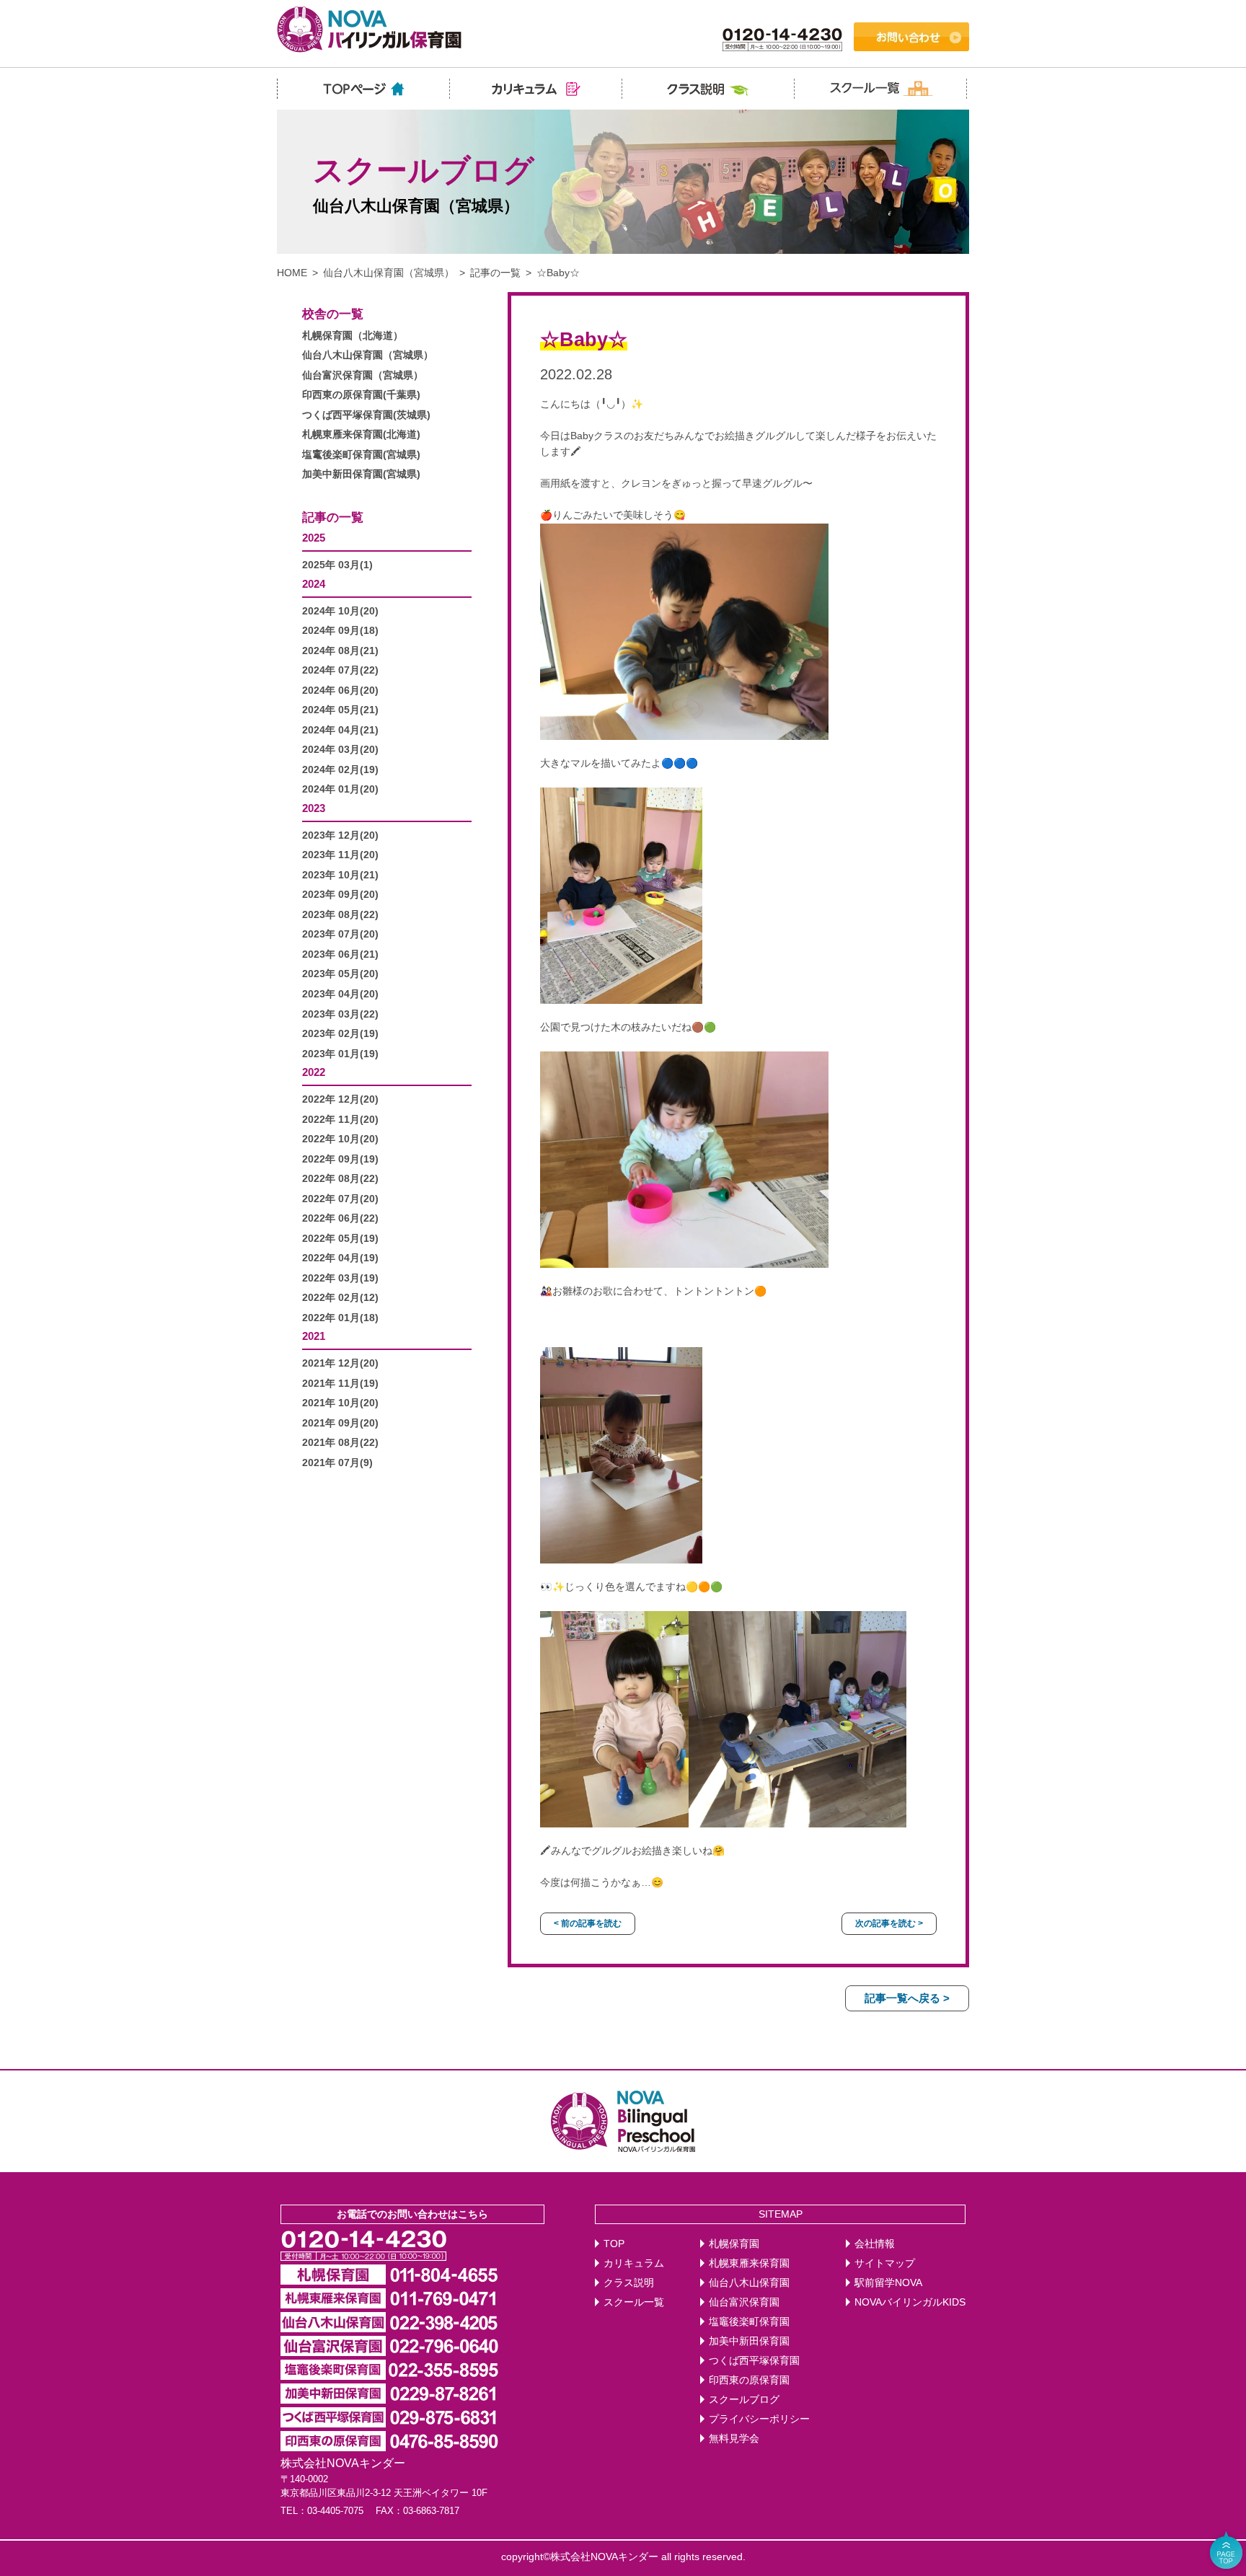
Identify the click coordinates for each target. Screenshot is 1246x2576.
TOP (614, 2244)
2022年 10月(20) (340, 1139)
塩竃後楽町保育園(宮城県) (361, 455)
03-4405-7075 (335, 2511)
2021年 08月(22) (340, 1443)
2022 (314, 1072)
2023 (314, 808)
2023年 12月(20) (340, 835)
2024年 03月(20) (340, 750)
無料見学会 (734, 2439)
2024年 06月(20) (340, 691)
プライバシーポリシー (759, 2419)
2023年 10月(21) (340, 875)
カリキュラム (634, 2263)
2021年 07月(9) (337, 1463)
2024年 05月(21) (340, 710)
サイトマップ (885, 2263)
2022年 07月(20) (340, 1199)
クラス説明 (629, 2283)
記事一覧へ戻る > (907, 1998)
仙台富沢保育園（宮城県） (363, 375)
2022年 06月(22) (340, 1218)
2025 (314, 538)
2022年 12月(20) (340, 1099)
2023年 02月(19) (340, 1034)
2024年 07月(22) (340, 670)
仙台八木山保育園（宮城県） (389, 273)
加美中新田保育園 (749, 2341)
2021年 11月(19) (340, 1384)
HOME (292, 273)
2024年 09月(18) (340, 631)
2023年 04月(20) (340, 994)
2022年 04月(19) (340, 1258)
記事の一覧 (495, 273)
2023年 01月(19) (340, 1054)
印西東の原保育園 (749, 2380)
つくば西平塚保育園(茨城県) (366, 415)
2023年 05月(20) (340, 974)
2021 (314, 1336)
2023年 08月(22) (340, 915)
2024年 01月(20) (340, 789)
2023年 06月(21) (340, 954)
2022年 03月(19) (340, 1278)
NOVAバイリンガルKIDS (910, 2302)
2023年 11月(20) (340, 855)
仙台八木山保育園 (749, 2283)
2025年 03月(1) (337, 565)
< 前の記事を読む (588, 1923)
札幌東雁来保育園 (749, 2263)
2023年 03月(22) (340, 1014)
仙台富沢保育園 (744, 2302)
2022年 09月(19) (340, 1159)
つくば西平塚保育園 (754, 2361)
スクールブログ (744, 2400)
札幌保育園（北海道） (353, 336)
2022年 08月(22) (340, 1179)
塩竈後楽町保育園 (749, 2322)
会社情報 (875, 2244)
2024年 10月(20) (340, 611)
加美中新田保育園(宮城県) (361, 474)
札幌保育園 (734, 2244)
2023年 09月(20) (340, 895)
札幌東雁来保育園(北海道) (361, 435)
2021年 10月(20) (340, 1403)
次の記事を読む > (889, 1923)
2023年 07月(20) (340, 934)
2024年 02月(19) (340, 770)
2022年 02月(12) (340, 1298)
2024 (314, 584)
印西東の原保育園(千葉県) (361, 395)
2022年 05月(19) (340, 1239)
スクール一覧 (634, 2302)
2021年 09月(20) (340, 1423)
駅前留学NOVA (888, 2283)
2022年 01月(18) (340, 1318)
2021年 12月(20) (340, 1363)
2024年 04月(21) (340, 730)
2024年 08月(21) (340, 651)
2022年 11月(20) (340, 1120)
